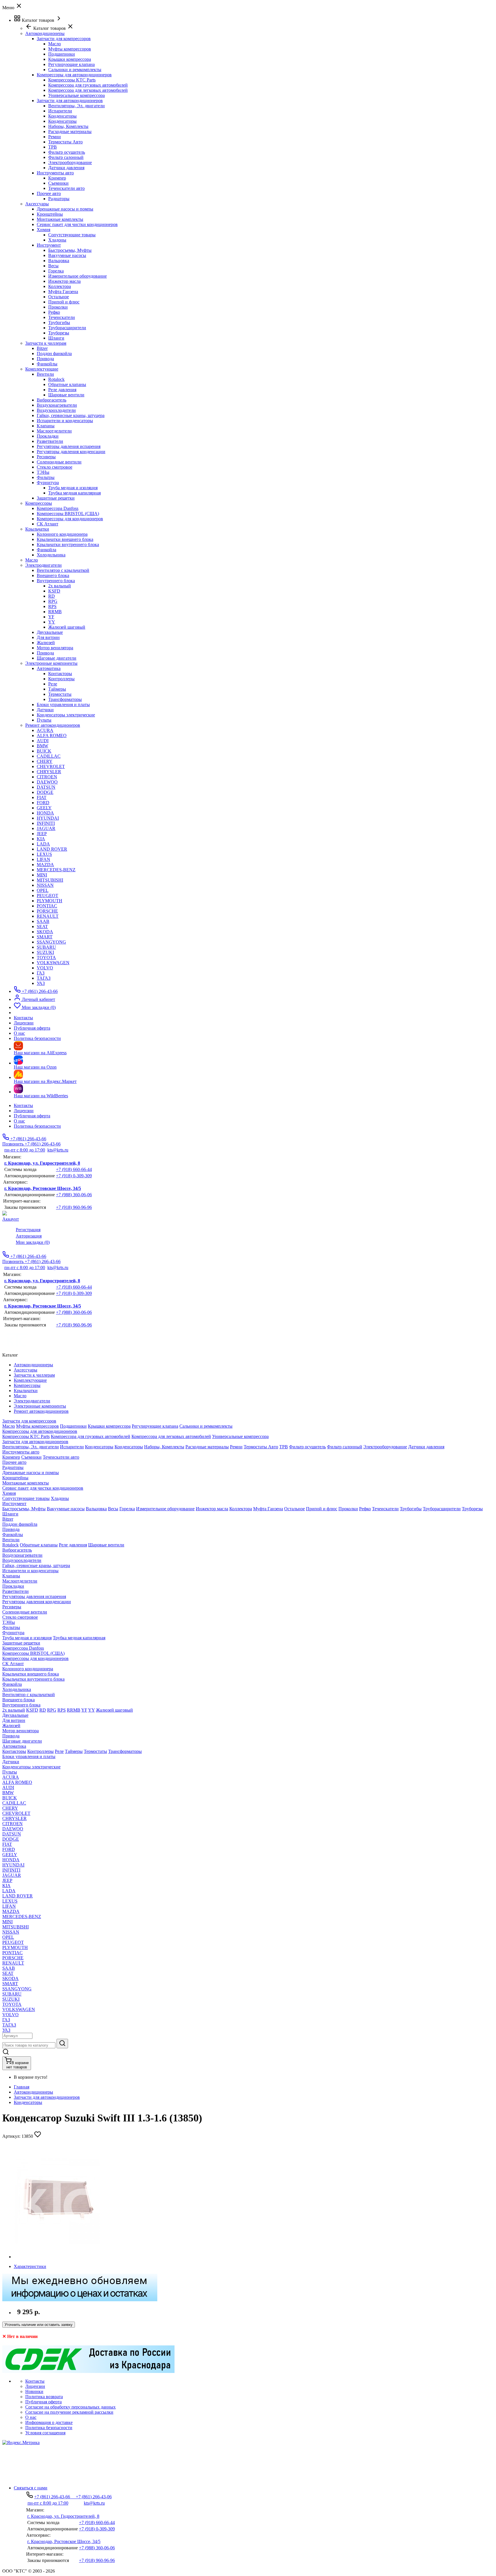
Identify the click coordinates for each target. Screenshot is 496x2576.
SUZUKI (45, 952)
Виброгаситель (52, 400)
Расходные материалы (70, 131)
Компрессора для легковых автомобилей (88, 90)
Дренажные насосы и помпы (65, 209)
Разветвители (50, 441)
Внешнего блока (53, 575)
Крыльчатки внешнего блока (65, 539)
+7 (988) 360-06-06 (74, 1195)
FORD (43, 803)
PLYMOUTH (50, 901)
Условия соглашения (45, 2433)
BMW (42, 746)
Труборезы (59, 333)
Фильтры (46, 477)
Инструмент (49, 245)
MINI (42, 875)
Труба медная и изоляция (73, 488)
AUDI (43, 741)
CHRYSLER (49, 772)
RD (52, 596)
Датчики (45, 710)
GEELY (44, 808)
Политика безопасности (37, 1126)
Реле (53, 684)
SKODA (45, 932)
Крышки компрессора (70, 59)
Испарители (60, 111)
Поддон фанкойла (54, 353)
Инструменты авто (55, 173)
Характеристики (30, 2266)
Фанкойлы (47, 364)
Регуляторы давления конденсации (71, 452)
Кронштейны (50, 214)
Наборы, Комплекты (68, 126)
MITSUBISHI (50, 880)
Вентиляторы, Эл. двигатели (76, 106)
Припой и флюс (64, 302)
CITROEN (47, 777)
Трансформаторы (65, 699)
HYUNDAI (48, 818)
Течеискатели (62, 317)
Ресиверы (46, 457)
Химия (43, 230)
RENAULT (48, 916)
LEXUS (44, 854)
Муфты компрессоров (70, 49)
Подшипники (62, 54)
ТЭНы (43, 472)
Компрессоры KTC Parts (72, 80)
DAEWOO (47, 782)
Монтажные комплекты (60, 219)
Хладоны (57, 240)
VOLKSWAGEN (53, 963)
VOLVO (45, 968)
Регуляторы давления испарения (69, 446)
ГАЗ (41, 973)
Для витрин (48, 637)
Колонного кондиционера (62, 534)
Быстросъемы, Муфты (70, 250)
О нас (19, 1121)
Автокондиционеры (33, 2092)
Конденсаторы (62, 116)
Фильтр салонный (66, 157)
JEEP (42, 834)
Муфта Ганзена (63, 292)
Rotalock (56, 379)
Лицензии (24, 1111)
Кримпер (57, 178)
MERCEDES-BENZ (56, 870)
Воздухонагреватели (57, 405)
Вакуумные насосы (67, 255)
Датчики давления (66, 168)
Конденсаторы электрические (66, 715)
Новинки (34, 2391)
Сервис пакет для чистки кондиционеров (77, 224)
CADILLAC (49, 756)
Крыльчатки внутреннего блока (68, 544)
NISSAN (45, 885)
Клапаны (46, 426)
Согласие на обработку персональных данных (70, 2407)
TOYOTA (46, 957)
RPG (53, 601)
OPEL (43, 890)
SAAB (43, 921)
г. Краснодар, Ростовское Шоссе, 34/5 (43, 1188)
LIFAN (43, 859)
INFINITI (46, 823)
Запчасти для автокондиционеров (70, 101)
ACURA (45, 730)
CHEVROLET (51, 766)
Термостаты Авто (65, 142)
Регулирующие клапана (71, 64)
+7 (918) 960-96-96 (74, 1207)
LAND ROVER (52, 849)
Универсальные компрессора (76, 95)
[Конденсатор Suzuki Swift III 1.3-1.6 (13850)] (57, 2257)
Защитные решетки (56, 498)
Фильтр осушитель (67, 152)
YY (52, 622)
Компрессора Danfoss (58, 508)
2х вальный (60, 586)
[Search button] (62, 2044)
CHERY (45, 761)
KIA (41, 839)
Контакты (23, 1105)
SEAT (42, 926)
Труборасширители (67, 328)
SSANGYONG (51, 942)
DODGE (45, 792)
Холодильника (51, 555)
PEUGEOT (48, 896)
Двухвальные (50, 632)
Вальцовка (59, 261)
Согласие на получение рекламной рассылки (69, 2412)
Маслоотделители (54, 431)
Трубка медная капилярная (74, 493)
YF (51, 617)
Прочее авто (49, 193)
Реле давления (62, 390)
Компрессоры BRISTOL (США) (68, 514)
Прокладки (48, 436)
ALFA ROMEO (52, 735)
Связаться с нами (31, 2488)
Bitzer (42, 348)
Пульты (44, 720)
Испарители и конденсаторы (65, 421)
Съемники (58, 183)
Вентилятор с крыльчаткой (63, 570)
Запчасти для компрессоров (64, 39)
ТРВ (53, 147)
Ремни (55, 137)
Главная (22, 2087)
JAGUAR (46, 828)
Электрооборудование (70, 162)
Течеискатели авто (66, 188)
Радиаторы (59, 199)
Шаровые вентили (66, 395)
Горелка (56, 271)
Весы (53, 266)
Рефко (54, 312)
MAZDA (45, 865)
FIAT (42, 797)
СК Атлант (48, 524)
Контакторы (60, 674)
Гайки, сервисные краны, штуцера (71, 415)
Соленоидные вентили (59, 462)
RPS (52, 606)
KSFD (54, 591)
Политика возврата (44, 2397)
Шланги (56, 338)
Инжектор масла (64, 281)
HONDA (45, 813)
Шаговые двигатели (57, 658)
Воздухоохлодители (56, 410)
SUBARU (46, 947)
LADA (43, 844)
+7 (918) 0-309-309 (74, 1176)
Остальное (59, 297)
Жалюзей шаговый (67, 627)
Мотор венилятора (55, 648)
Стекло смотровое (55, 467)
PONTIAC (47, 906)
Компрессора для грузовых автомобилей (88, 85)
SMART (45, 937)
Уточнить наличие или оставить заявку (39, 2325)
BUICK (44, 751)
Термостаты (60, 694)
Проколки (58, 307)
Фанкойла (46, 550)
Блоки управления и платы (63, 705)
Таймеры (57, 689)
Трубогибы (59, 323)
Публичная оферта (32, 1116)
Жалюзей (46, 643)
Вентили (45, 374)
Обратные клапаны (67, 384)
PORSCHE (47, 911)
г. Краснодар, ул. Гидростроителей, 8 (42, 1163)
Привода (45, 359)
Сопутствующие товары (72, 235)
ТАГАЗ (44, 978)
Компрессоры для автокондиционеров (74, 75)
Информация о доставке (49, 2422)
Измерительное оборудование (77, 276)
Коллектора (60, 286)
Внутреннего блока (56, 581)
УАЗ (41, 983)
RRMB (55, 612)
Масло (55, 44)
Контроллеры (61, 679)
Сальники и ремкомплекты (75, 70)
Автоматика (49, 668)
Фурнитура (48, 483)
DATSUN (46, 787)
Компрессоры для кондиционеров (70, 519)
